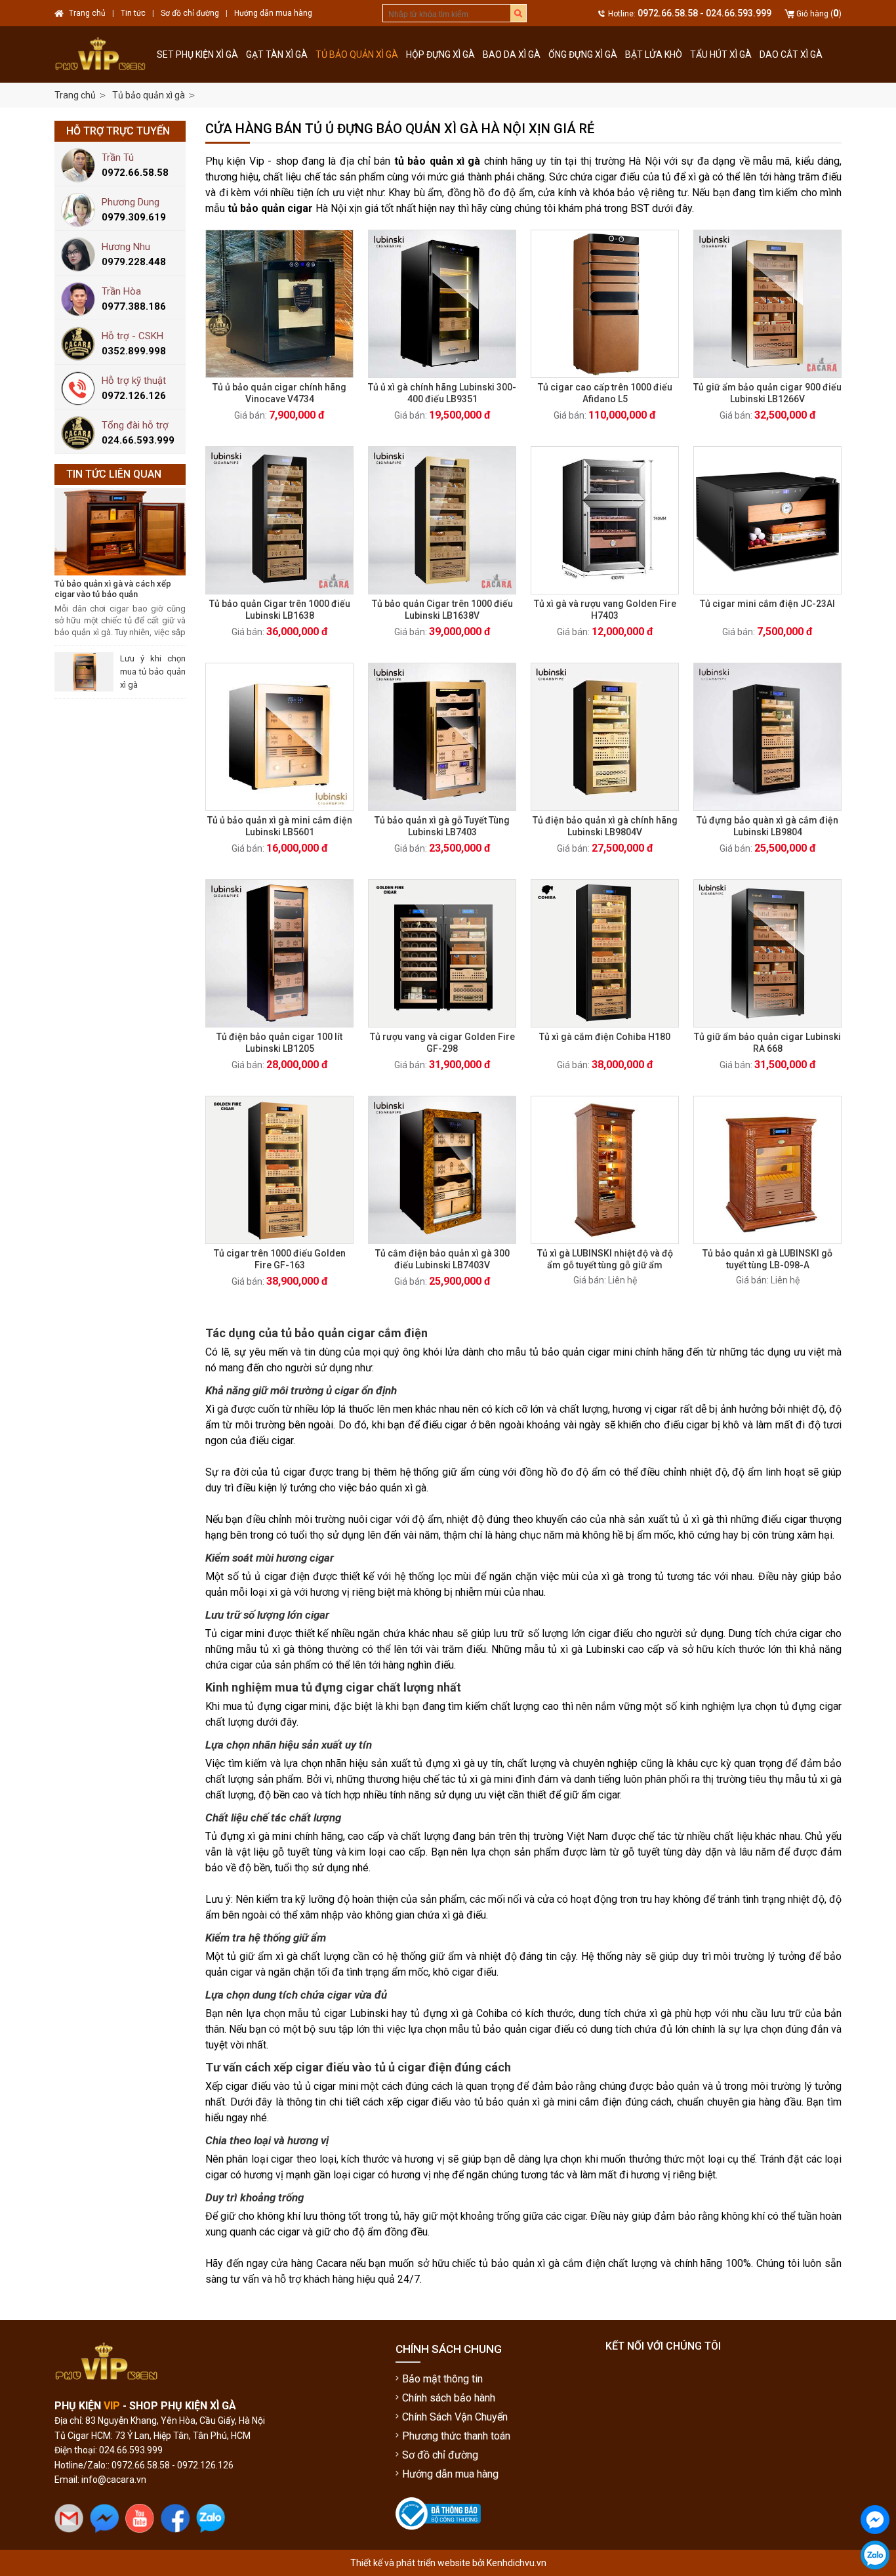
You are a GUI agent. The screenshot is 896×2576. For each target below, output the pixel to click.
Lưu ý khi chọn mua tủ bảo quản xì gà (153, 672)
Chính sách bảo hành (449, 2398)
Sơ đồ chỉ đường (440, 2455)
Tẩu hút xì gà (721, 54)
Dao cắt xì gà (791, 54)
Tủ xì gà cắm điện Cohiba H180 (605, 1037)
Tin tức (133, 13)
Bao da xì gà (512, 54)
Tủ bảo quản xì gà (357, 54)
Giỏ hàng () (819, 14)
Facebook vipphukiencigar (875, 2545)
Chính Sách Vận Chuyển (455, 2417)
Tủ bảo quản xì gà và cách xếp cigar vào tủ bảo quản (113, 589)
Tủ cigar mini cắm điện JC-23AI (767, 604)
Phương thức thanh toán (456, 2436)
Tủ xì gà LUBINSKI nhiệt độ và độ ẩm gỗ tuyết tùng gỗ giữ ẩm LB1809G (605, 1265)
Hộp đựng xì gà (440, 54)
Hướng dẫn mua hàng (450, 2474)
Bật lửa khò (654, 54)
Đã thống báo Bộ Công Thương (430, 2541)
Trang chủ (75, 95)
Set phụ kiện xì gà (197, 54)
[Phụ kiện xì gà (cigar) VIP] (104, 54)
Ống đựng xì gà (583, 54)
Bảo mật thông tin (442, 2379)
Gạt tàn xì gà (277, 54)
